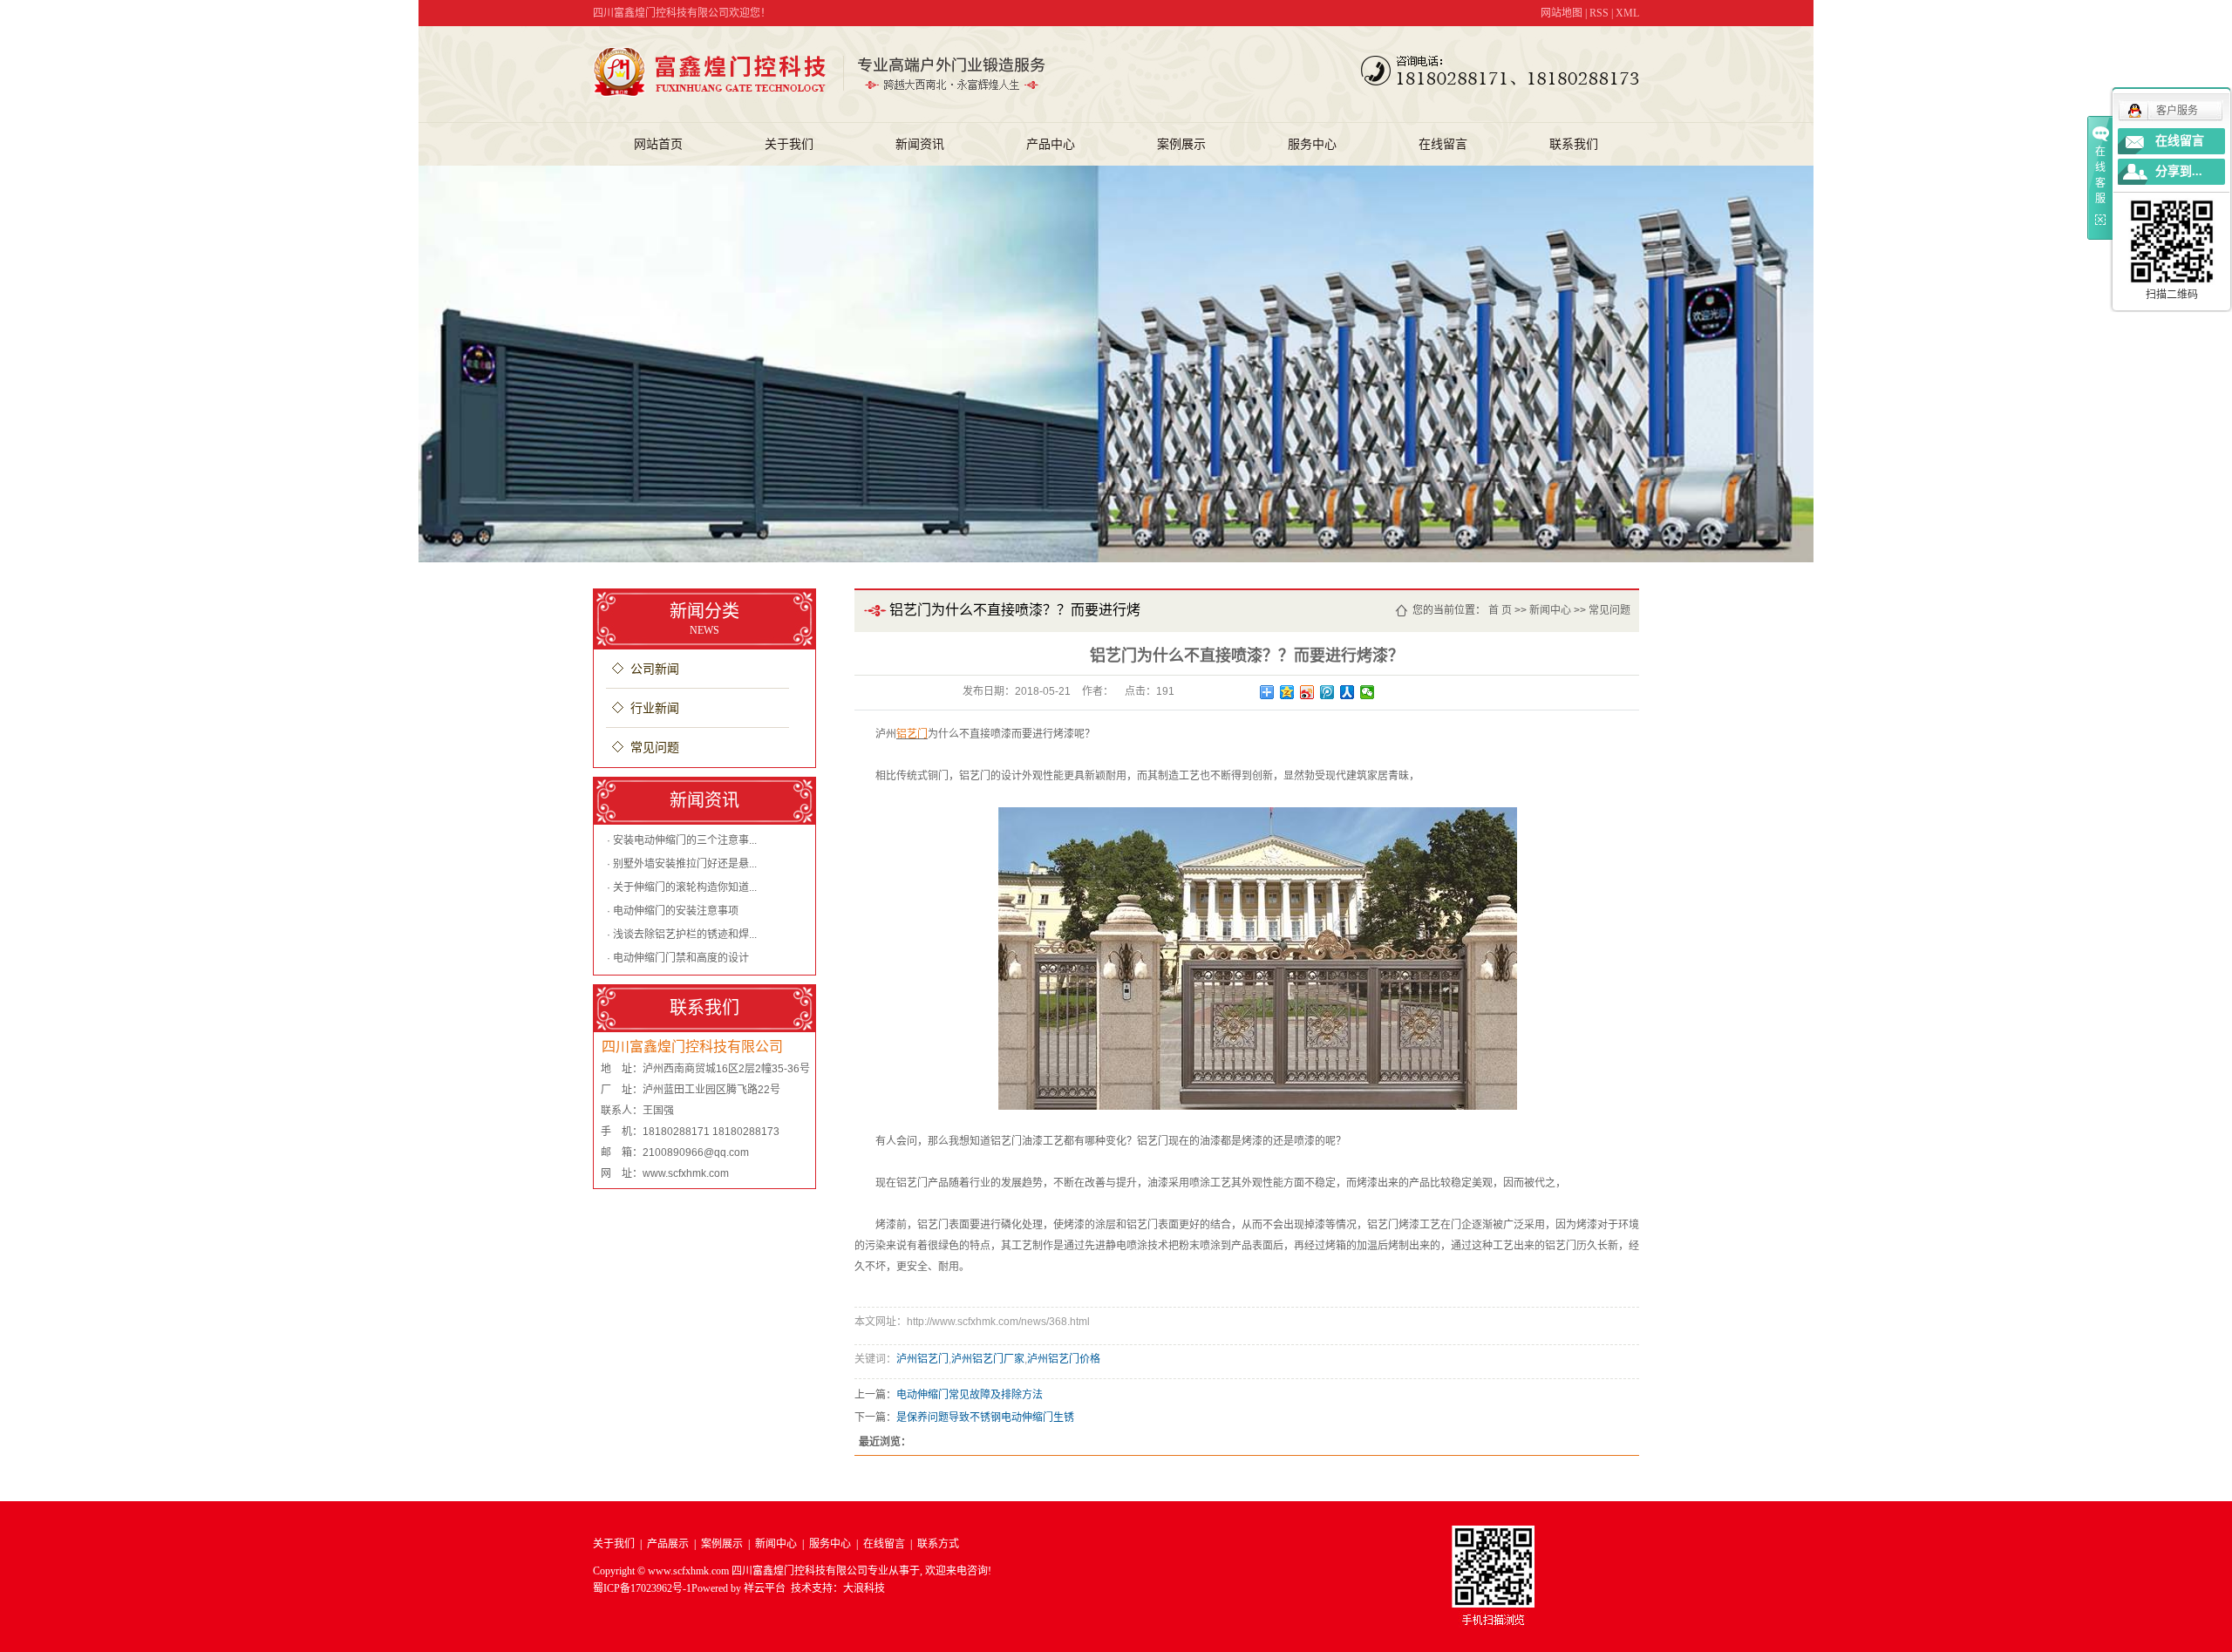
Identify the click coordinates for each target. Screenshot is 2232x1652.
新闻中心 (1550, 610)
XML (1627, 13)
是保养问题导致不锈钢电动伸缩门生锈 (985, 1417)
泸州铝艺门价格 (1064, 1359)
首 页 (1500, 610)
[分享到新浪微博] (1307, 692)
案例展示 (1181, 144)
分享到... (2179, 171)
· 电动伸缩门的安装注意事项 (673, 911)
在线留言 (1443, 144)
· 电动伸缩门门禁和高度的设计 (678, 958)
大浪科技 (864, 1588)
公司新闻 (655, 669)
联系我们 (1574, 144)
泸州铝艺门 (922, 1359)
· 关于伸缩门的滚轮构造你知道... (682, 887)
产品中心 (1051, 144)
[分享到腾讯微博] (1327, 692)
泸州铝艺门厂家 (988, 1359)
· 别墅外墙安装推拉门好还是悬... (682, 864)
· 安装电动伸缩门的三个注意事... (682, 840)
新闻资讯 (920, 144)
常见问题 (655, 748)
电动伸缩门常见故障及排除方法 (970, 1395)
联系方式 (938, 1544)
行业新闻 (655, 708)
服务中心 (1312, 144)
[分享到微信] (1368, 692)
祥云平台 (765, 1588)
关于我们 (789, 144)
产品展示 (668, 1544)
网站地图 (1562, 13)
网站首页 (658, 144)
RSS (1599, 13)
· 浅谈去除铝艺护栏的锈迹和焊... (682, 935)
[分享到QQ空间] (1287, 692)
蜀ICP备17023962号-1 (642, 1588)
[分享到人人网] (1347, 692)
